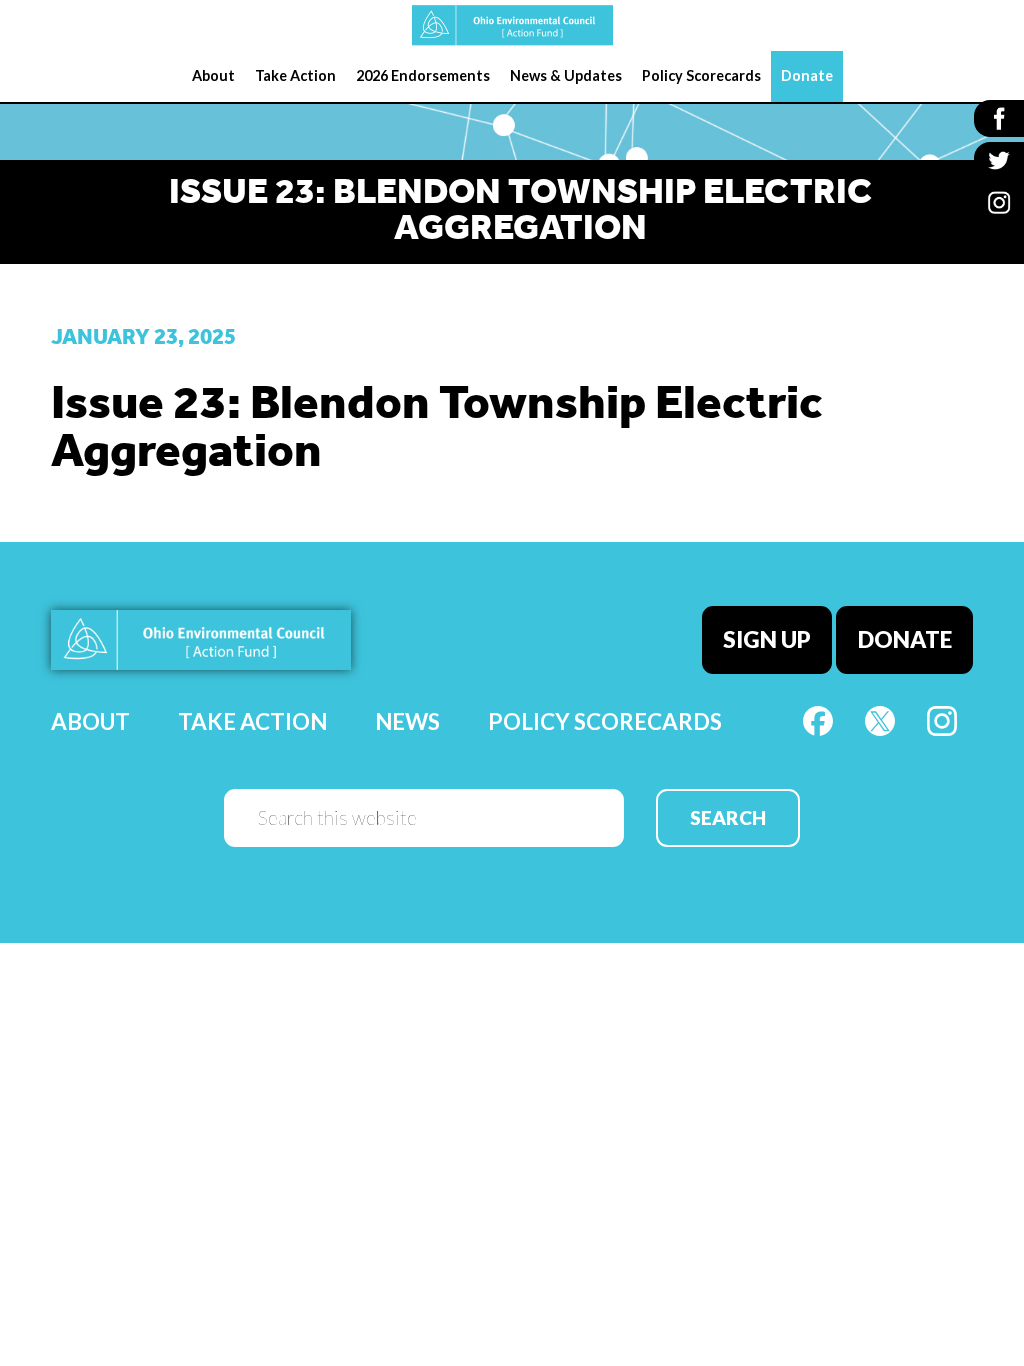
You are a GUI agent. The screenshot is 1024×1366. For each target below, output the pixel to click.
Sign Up (767, 639)
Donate (905, 639)
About (90, 721)
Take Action (252, 721)
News (407, 721)
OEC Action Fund (512, 25)
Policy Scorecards (605, 721)
